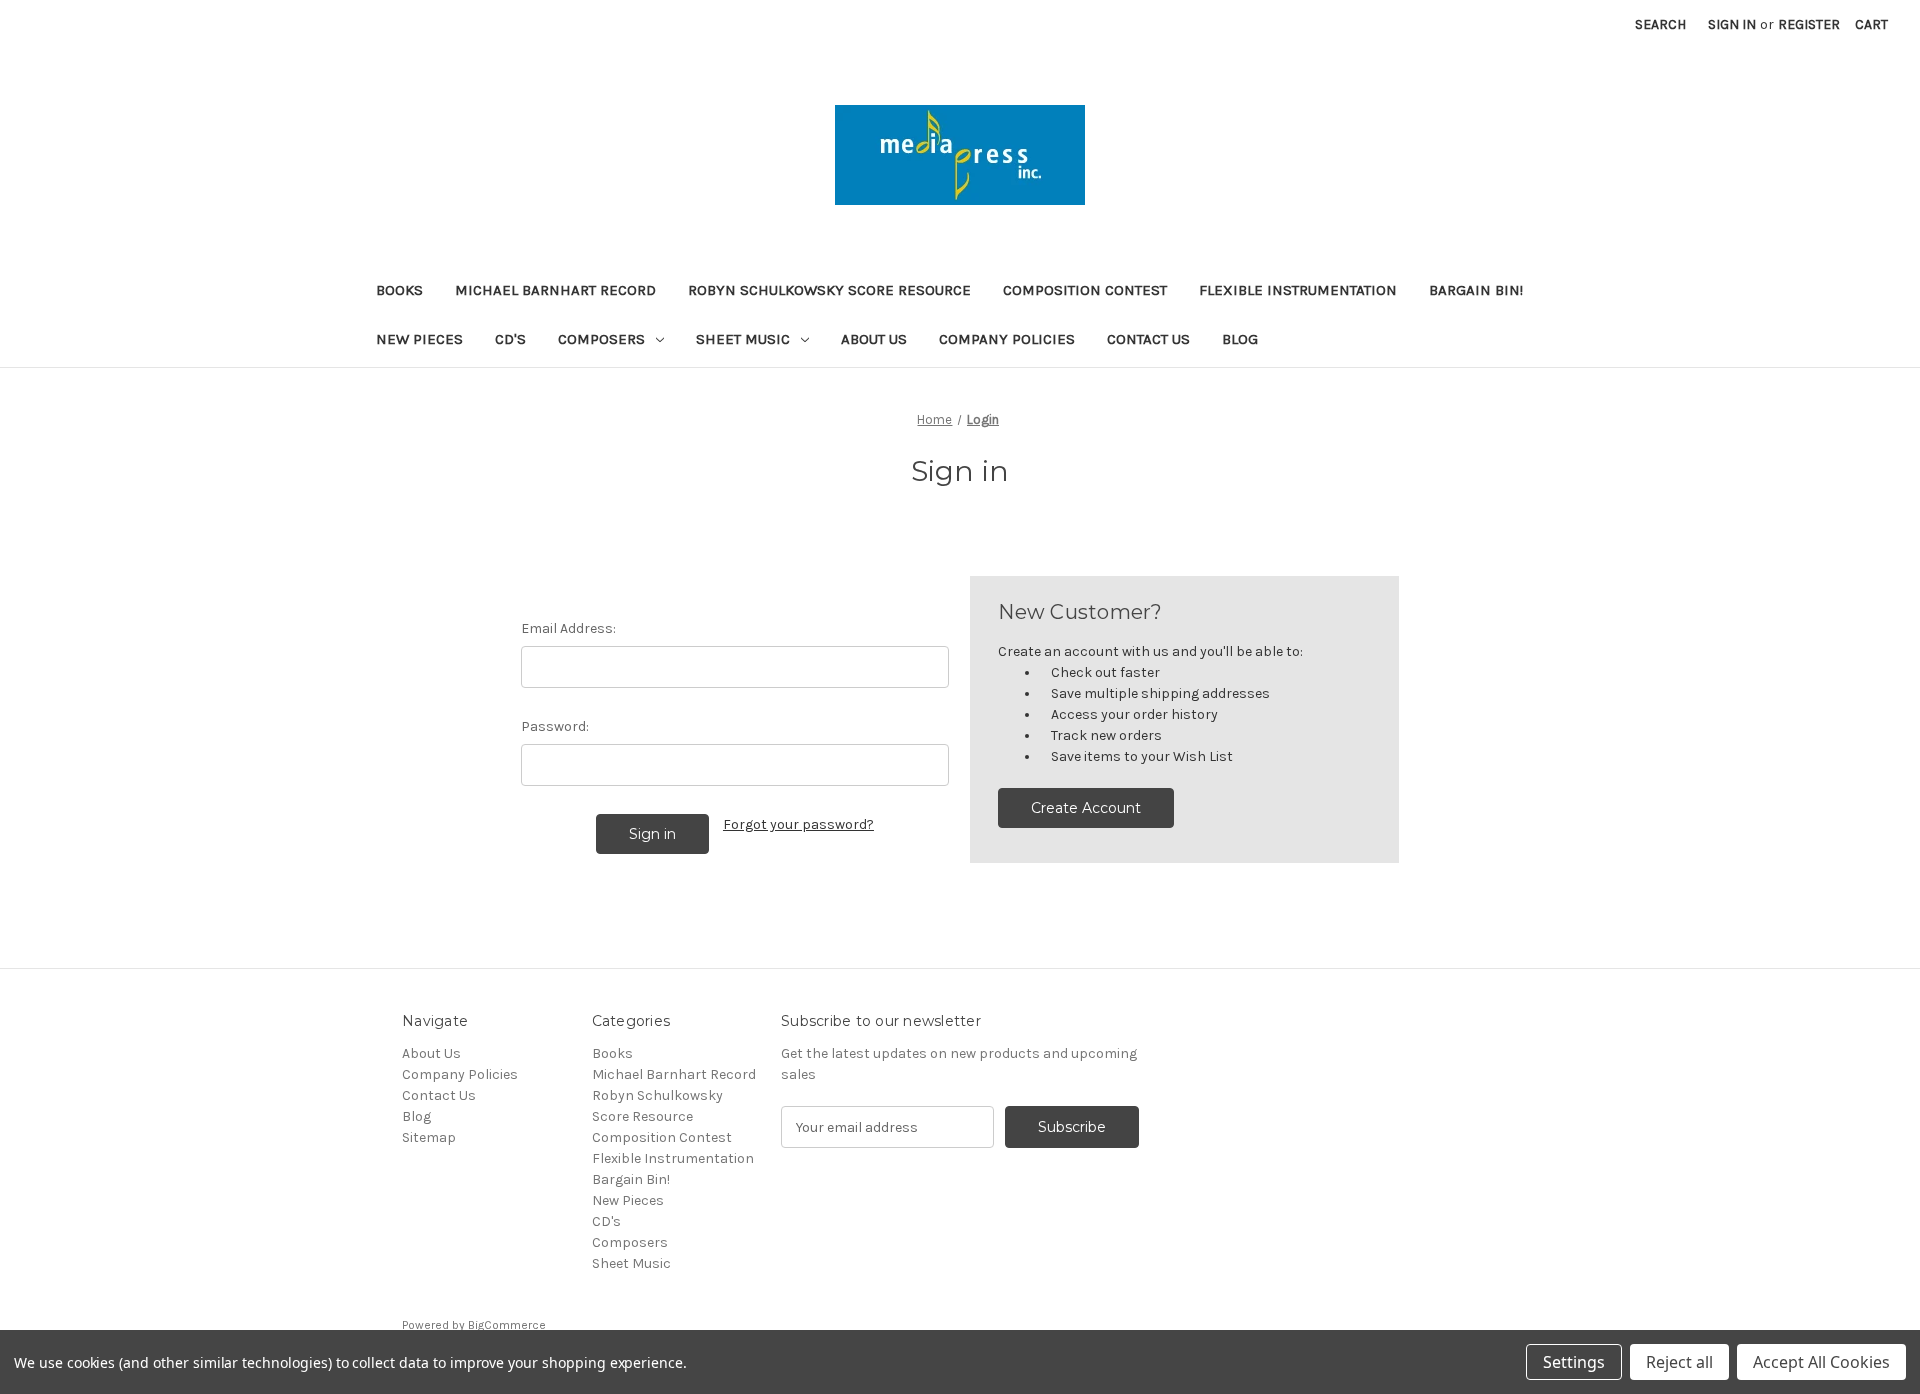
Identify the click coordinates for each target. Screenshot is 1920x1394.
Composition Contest (1085, 290)
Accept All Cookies (1821, 1362)
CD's (510, 339)
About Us (874, 339)
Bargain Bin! (1476, 290)
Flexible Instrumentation (1298, 290)
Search (1660, 24)
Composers (601, 339)
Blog (1240, 339)
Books (399, 290)
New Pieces (419, 339)
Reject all (1679, 1362)
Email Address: (568, 628)
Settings (1574, 1362)
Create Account (1086, 808)
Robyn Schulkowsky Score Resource (829, 290)
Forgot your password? (798, 824)
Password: (555, 726)
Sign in (1732, 24)
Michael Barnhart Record (555, 290)
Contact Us (1148, 339)
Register (1809, 24)
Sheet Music (743, 339)
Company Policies (1007, 339)
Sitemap (429, 1137)
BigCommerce (507, 1325)
